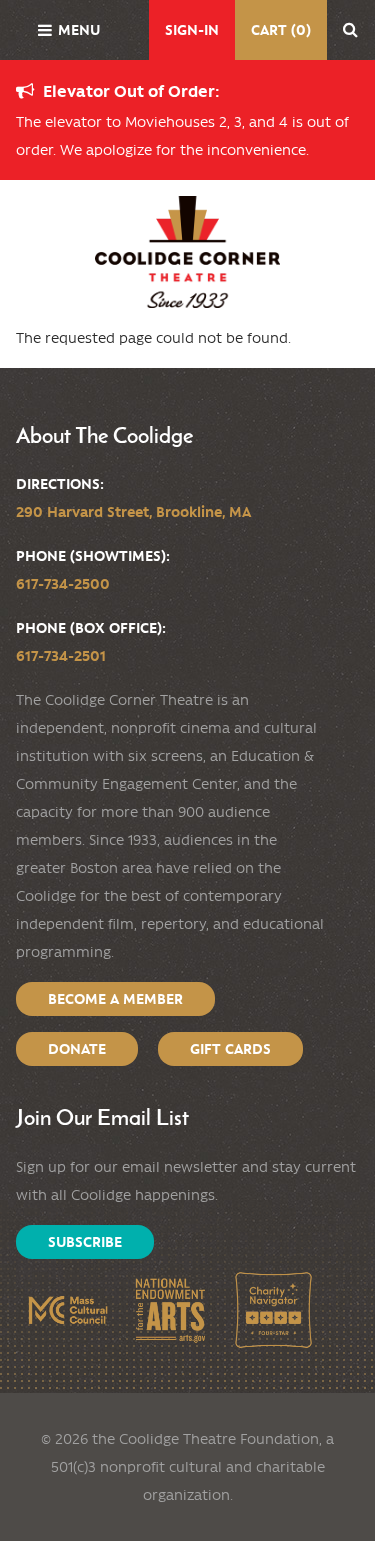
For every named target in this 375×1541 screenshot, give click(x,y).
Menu (79, 30)
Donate (77, 1049)
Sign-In (192, 30)
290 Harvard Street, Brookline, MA (133, 512)
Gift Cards (230, 1049)
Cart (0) (281, 30)
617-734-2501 (61, 656)
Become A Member (115, 999)
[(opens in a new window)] (67, 1310)
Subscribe (85, 1242)
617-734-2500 (63, 584)
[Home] (187, 252)
